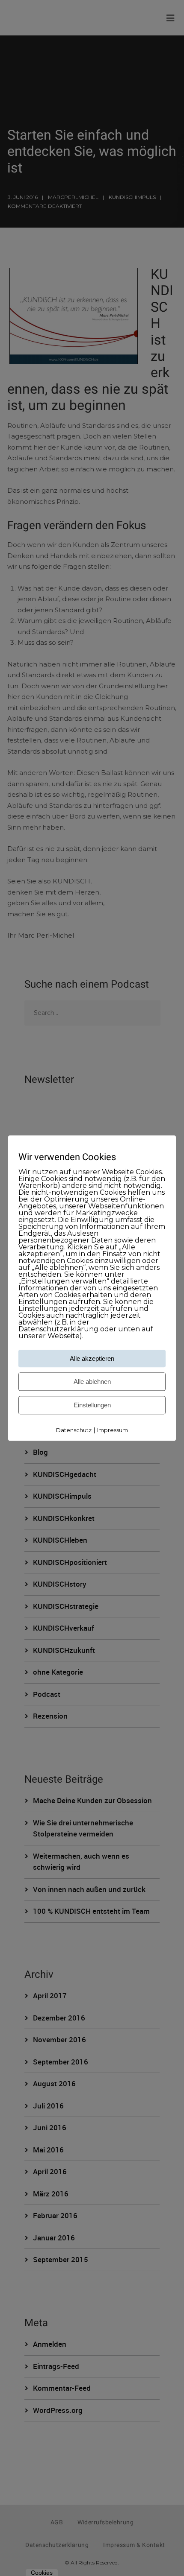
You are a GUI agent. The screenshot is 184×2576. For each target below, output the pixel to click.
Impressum (113, 1430)
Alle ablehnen (92, 1382)
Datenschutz (74, 1430)
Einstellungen (92, 1405)
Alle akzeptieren (92, 1359)
